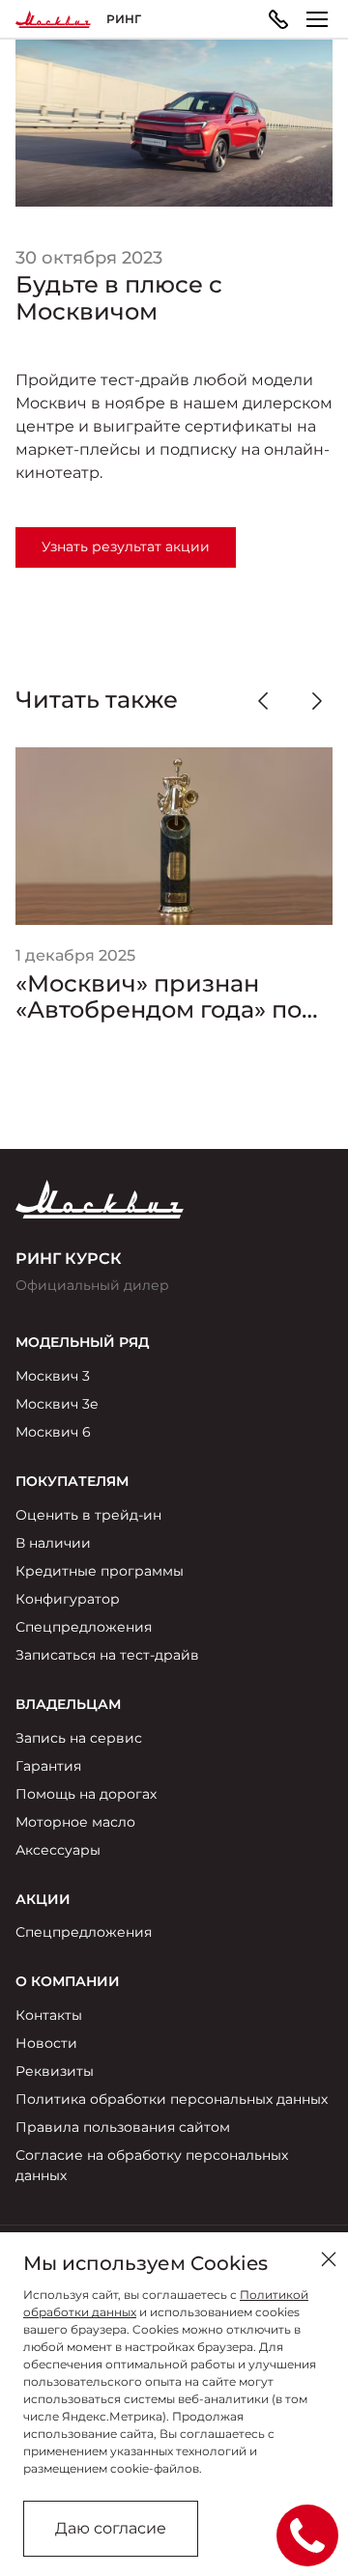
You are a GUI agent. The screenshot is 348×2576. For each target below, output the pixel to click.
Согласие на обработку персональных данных (152, 2165)
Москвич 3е (57, 1404)
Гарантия (48, 1766)
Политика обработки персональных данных (172, 2099)
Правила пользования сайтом (123, 2127)
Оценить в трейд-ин (88, 1515)
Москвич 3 (53, 1376)
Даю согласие (111, 2528)
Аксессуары (58, 1850)
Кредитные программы (100, 1571)
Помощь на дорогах (86, 1794)
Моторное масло (75, 1822)
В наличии (53, 1543)
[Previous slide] (263, 701)
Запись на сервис (79, 1738)
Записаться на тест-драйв (107, 1655)
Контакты (49, 2015)
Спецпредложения (84, 1627)
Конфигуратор (68, 1599)
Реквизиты (55, 2071)
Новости (46, 2043)
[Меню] (317, 19)
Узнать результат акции (126, 546)
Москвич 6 (53, 1432)
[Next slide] (317, 701)
